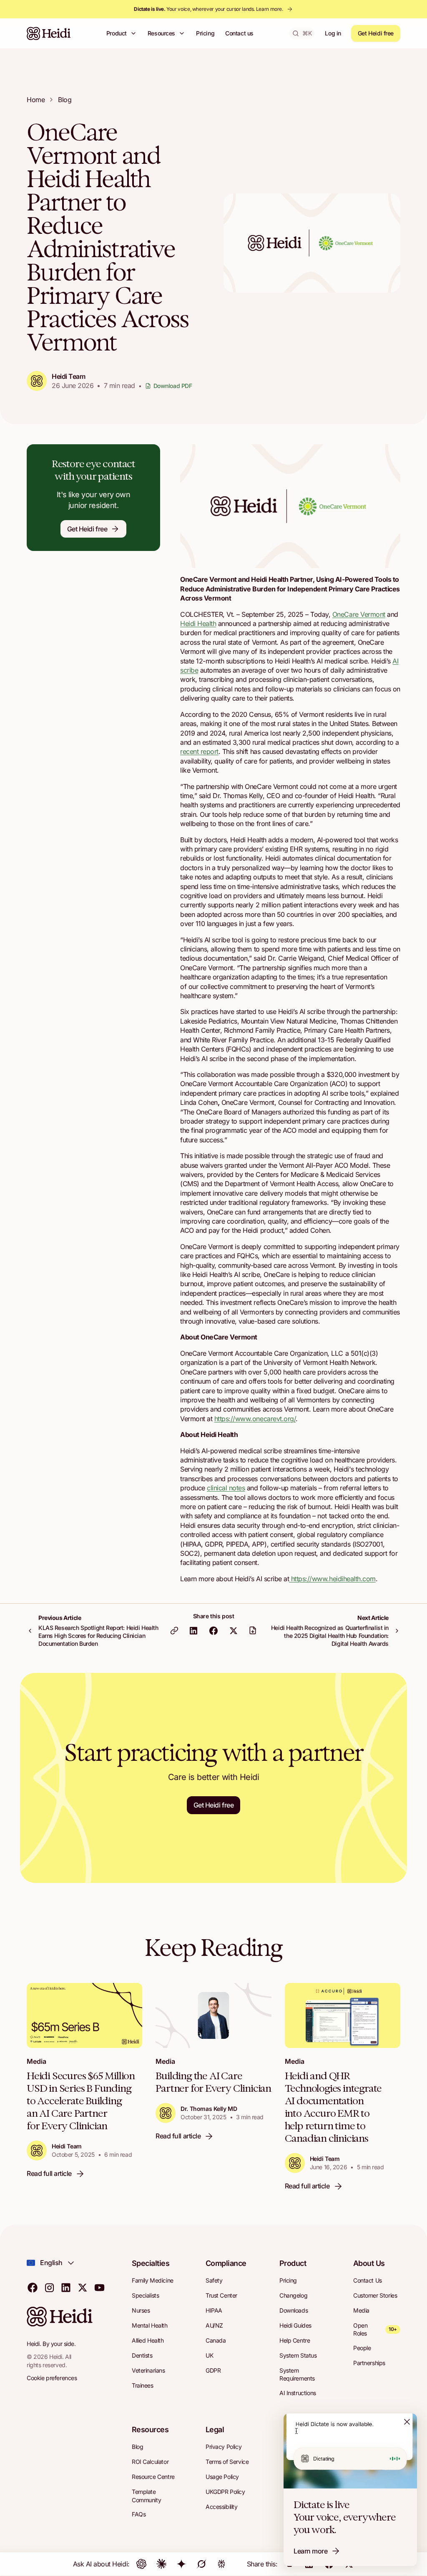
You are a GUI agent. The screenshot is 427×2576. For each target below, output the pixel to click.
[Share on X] (234, 1630)
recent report (199, 751)
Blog (65, 100)
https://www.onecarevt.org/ (255, 1419)
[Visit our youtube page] (99, 2287)
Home (36, 100)
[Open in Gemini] (181, 2564)
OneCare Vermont (359, 614)
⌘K (307, 33)
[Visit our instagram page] (49, 2287)
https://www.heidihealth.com (332, 1579)
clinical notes (226, 1488)
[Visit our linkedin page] (66, 2287)
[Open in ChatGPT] (141, 2564)
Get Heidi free (376, 33)
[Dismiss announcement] (407, 2422)
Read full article (49, 2173)
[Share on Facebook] (213, 1630)
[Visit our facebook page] (33, 2287)
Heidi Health (198, 623)
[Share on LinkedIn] (193, 1630)
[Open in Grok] (201, 2564)
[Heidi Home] (49, 33)
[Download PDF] (253, 1630)
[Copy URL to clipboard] (174, 1630)
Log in (333, 33)
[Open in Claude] (161, 2564)
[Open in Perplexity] (221, 2564)
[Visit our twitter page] (83, 2287)
